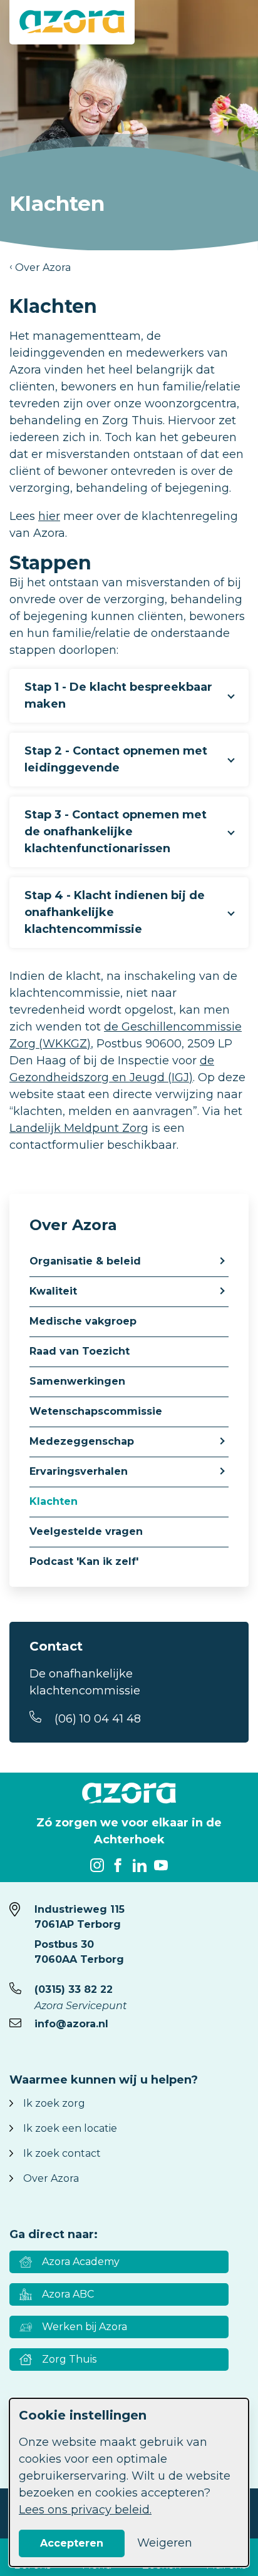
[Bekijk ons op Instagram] (97, 1865)
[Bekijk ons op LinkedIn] (140, 1865)
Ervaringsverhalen (79, 1471)
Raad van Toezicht (80, 1351)
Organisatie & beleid (85, 1261)
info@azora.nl (71, 2024)
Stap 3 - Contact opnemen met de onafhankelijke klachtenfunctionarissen (116, 832)
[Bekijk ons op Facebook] (118, 1865)
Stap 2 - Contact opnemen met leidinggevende (116, 759)
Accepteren (72, 2543)
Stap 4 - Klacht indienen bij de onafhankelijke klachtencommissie (115, 912)
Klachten (54, 1501)
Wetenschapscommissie (96, 1411)
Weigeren (165, 2543)
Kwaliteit (53, 1291)
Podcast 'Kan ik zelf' (84, 1561)
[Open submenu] (221, 1260)
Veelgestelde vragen (86, 1531)
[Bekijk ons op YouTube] (161, 1865)
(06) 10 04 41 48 (98, 1719)
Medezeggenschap (82, 1441)
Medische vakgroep (83, 1321)
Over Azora (43, 267)
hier (49, 516)
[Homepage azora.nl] (72, 22)
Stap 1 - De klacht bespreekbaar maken (118, 695)
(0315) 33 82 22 (74, 1989)
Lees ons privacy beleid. (85, 2510)
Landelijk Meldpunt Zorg (79, 1128)
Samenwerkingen (77, 1381)
